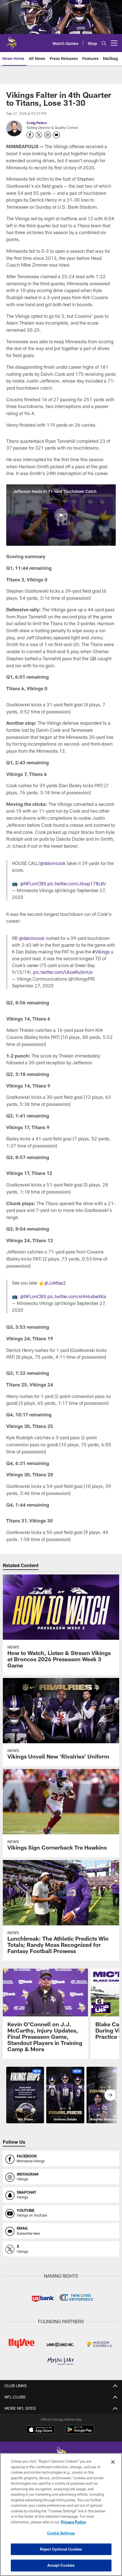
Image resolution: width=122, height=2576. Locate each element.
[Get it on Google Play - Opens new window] (80, 2432)
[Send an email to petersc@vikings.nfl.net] (56, 135)
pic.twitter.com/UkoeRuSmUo (63, 972)
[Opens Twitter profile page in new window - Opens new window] (39, 135)
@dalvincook (53, 863)
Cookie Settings (61, 2533)
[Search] (104, 43)
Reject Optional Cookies (61, 2549)
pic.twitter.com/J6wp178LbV (77, 884)
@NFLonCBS (33, 884)
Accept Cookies (61, 2565)
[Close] (113, 2462)
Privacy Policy (73, 2522)
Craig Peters (37, 123)
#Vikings (101, 952)
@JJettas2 (55, 1283)
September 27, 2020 (33, 986)
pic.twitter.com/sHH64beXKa (77, 1296)
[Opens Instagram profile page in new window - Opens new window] (48, 135)
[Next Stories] (110, 2095)
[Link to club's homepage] (11, 41)
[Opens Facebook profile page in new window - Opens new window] (30, 135)
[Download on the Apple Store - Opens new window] (41, 2430)
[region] (61, 2514)
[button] (61, 515)
